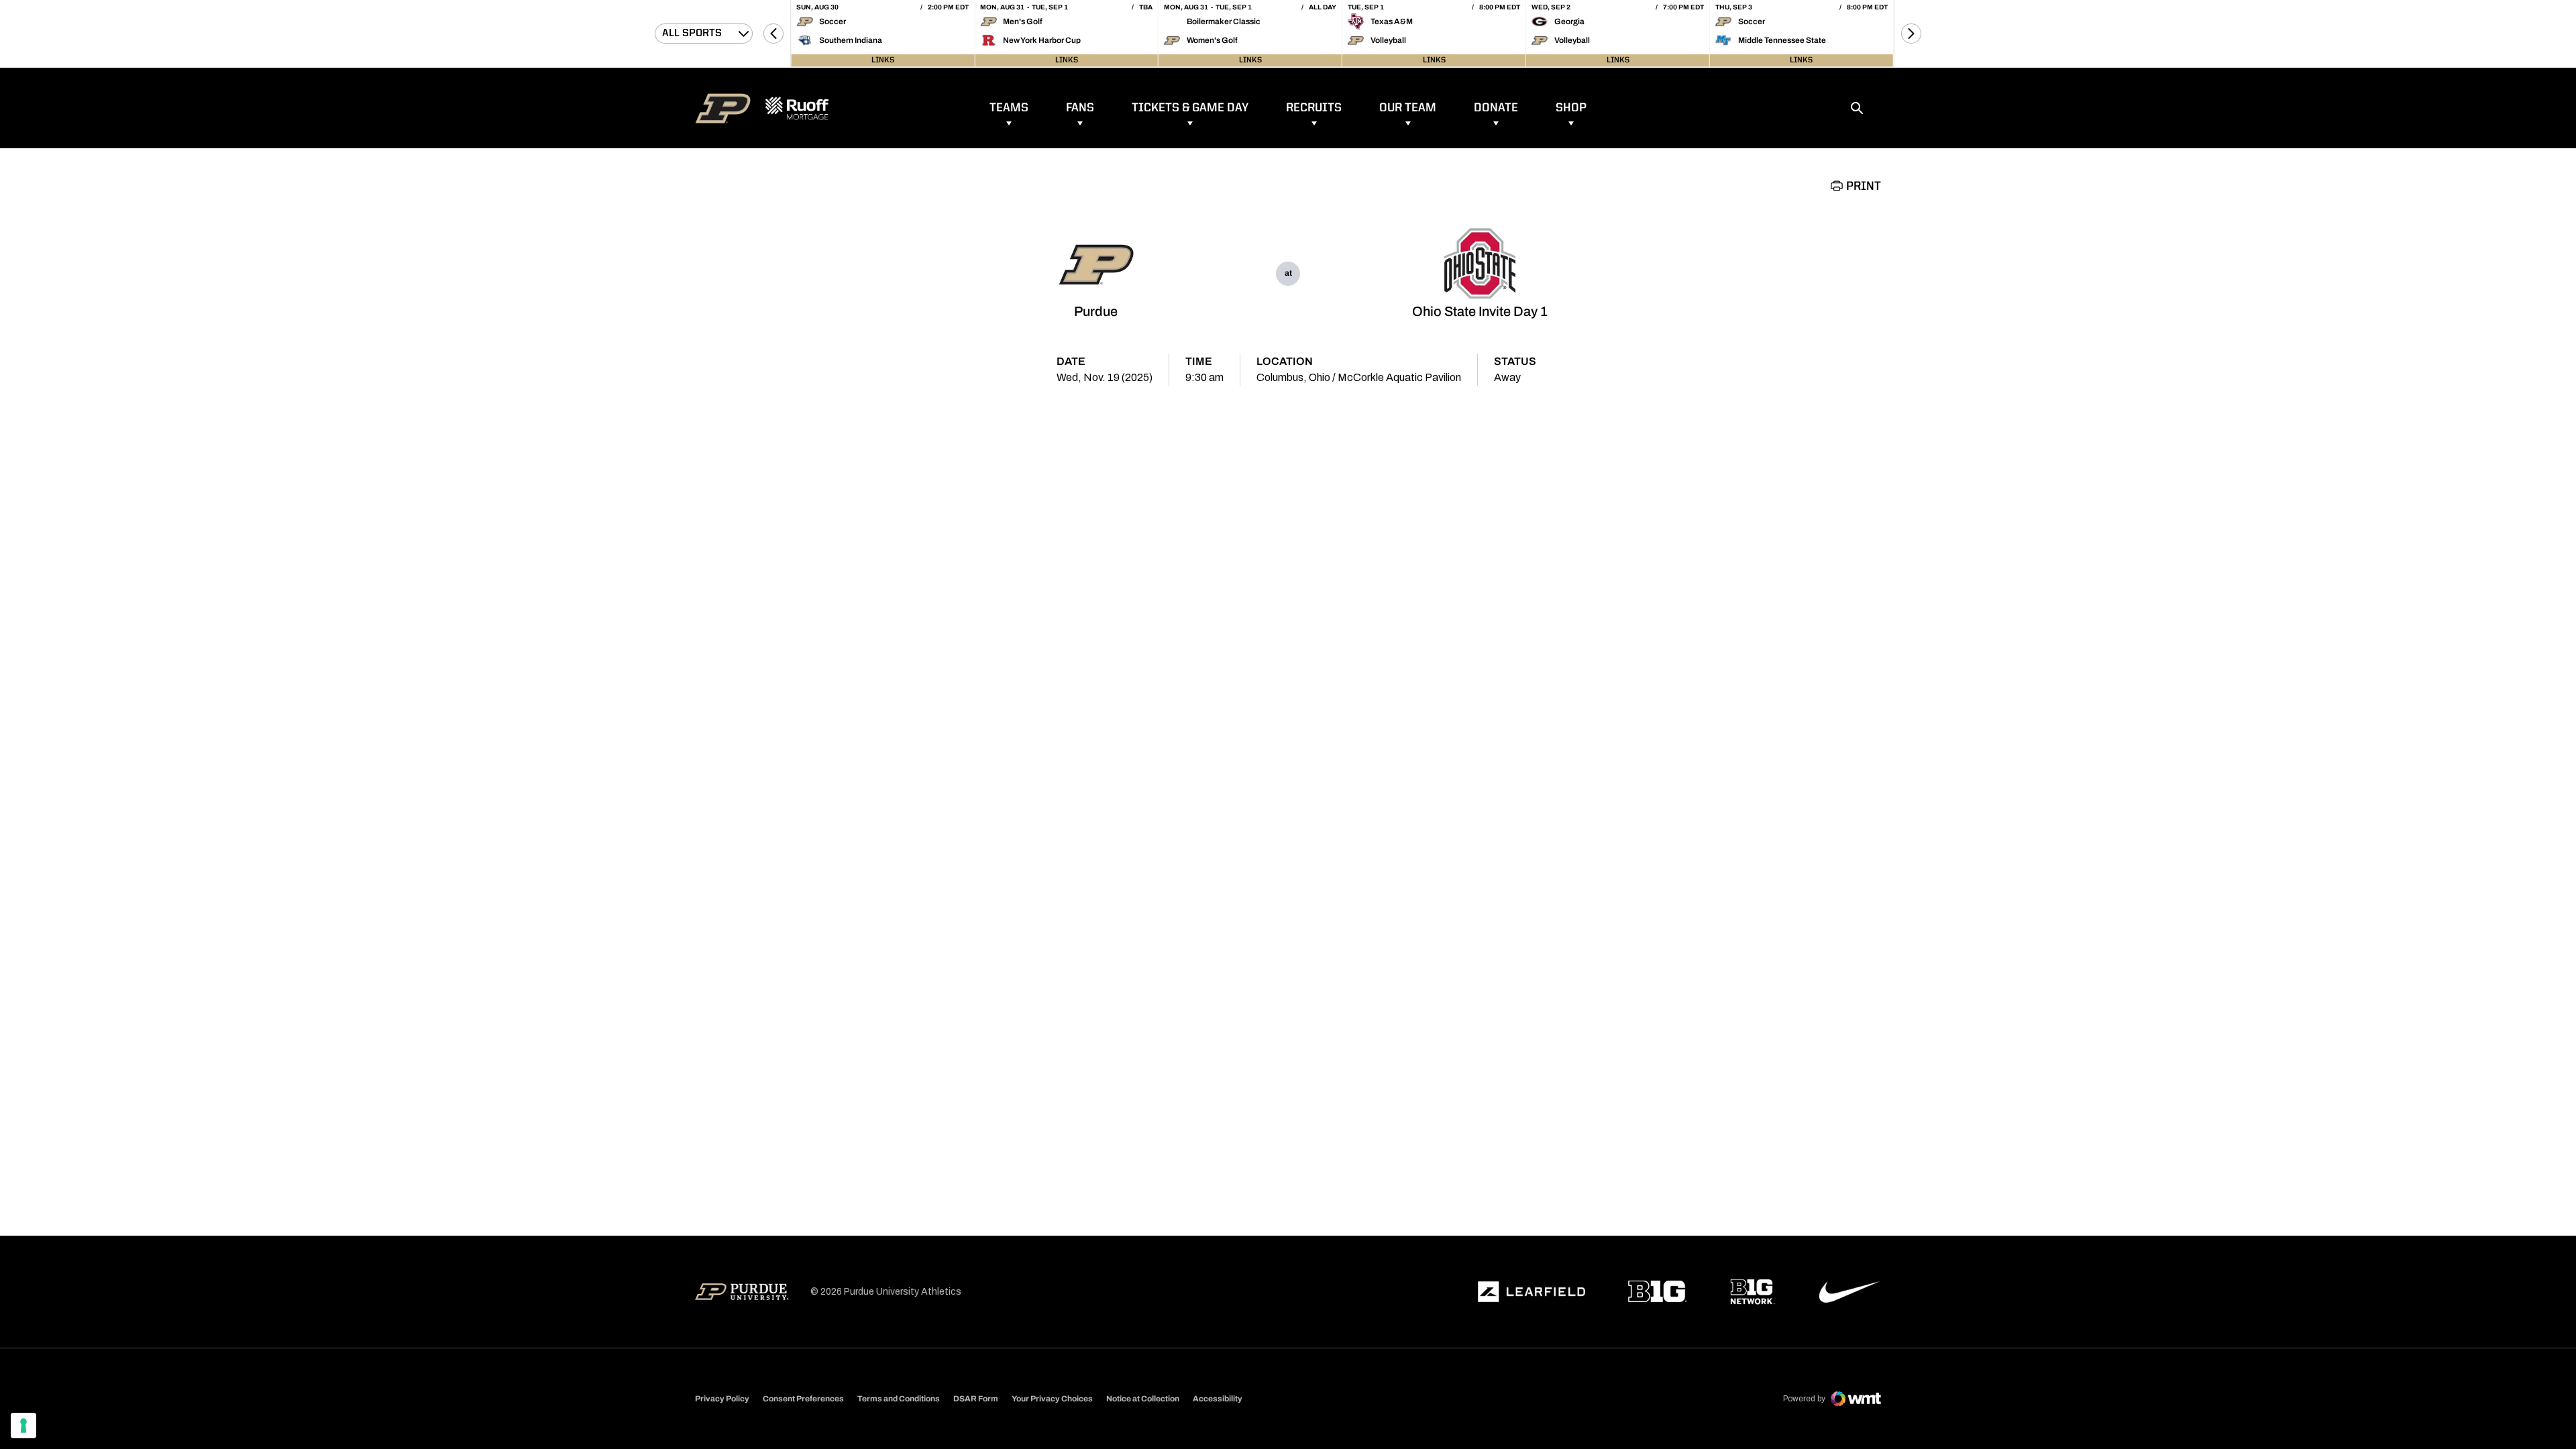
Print (1864, 186)
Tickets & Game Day (1190, 108)
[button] (773, 34)
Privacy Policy (722, 1399)
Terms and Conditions (899, 1399)
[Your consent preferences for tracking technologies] (23, 1426)
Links (883, 60)
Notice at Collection (1143, 1399)
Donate (1496, 108)
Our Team (1408, 108)
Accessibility (1218, 1398)
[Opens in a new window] (1532, 1292)
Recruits (1314, 108)
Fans (1080, 108)
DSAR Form (976, 1399)
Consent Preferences (803, 1399)
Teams (1009, 108)
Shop (1571, 108)
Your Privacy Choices (1052, 1399)
